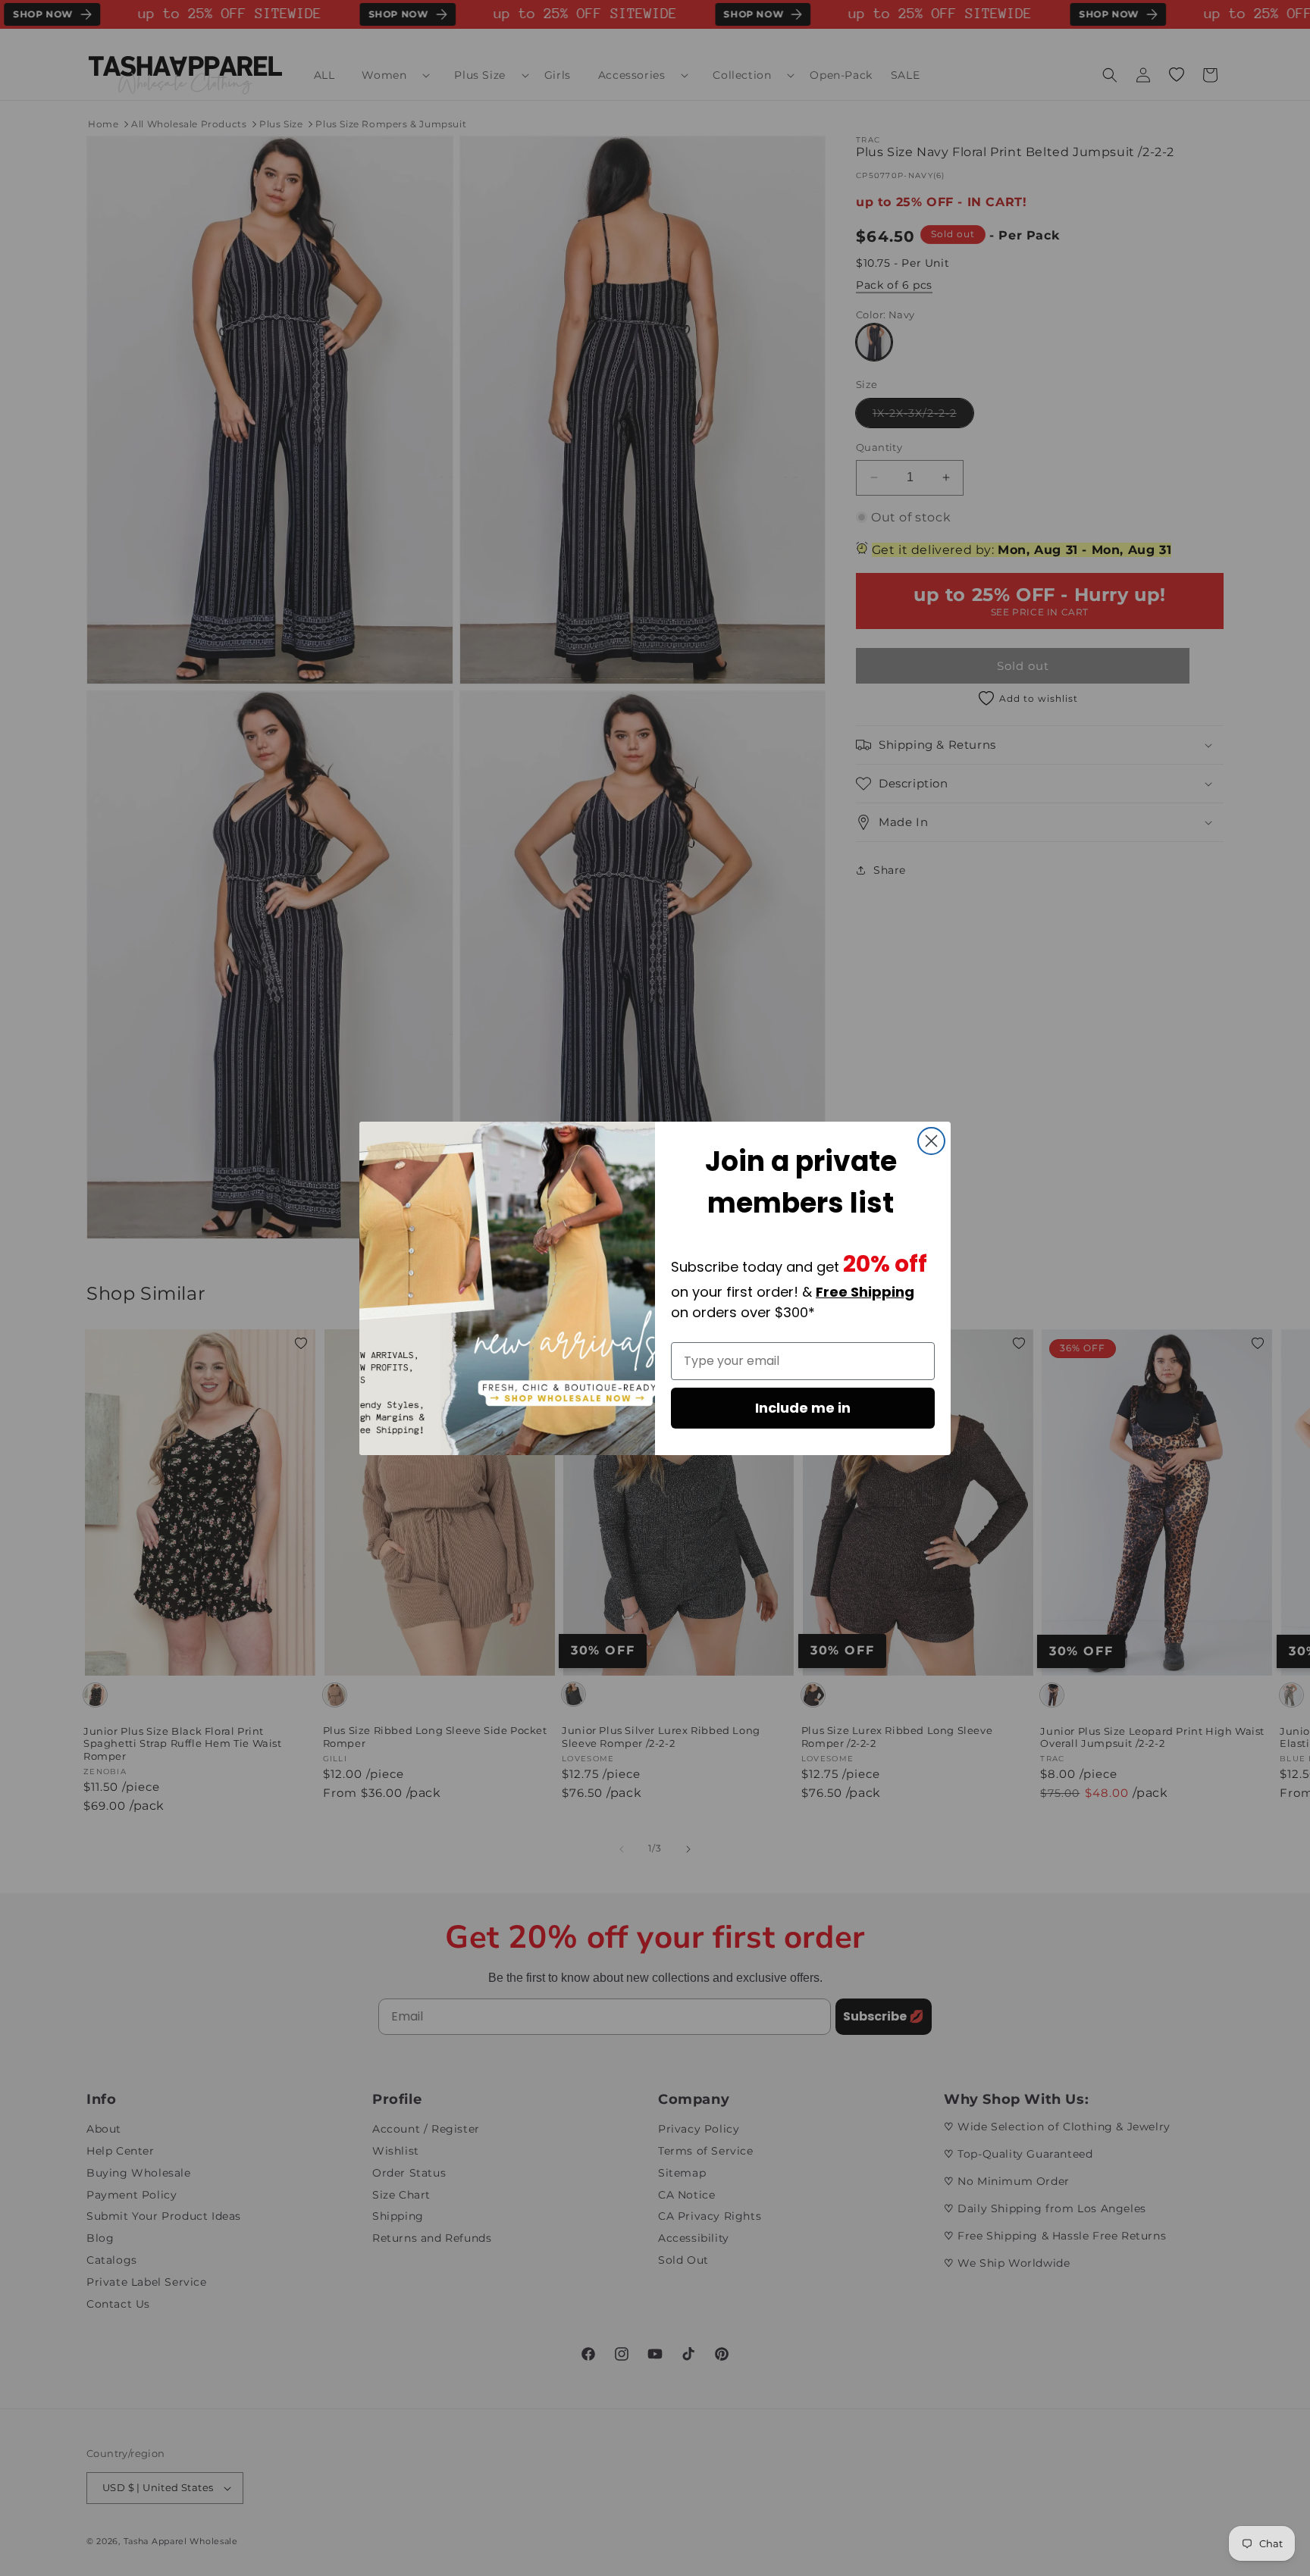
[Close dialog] (931, 1141)
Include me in (803, 1408)
